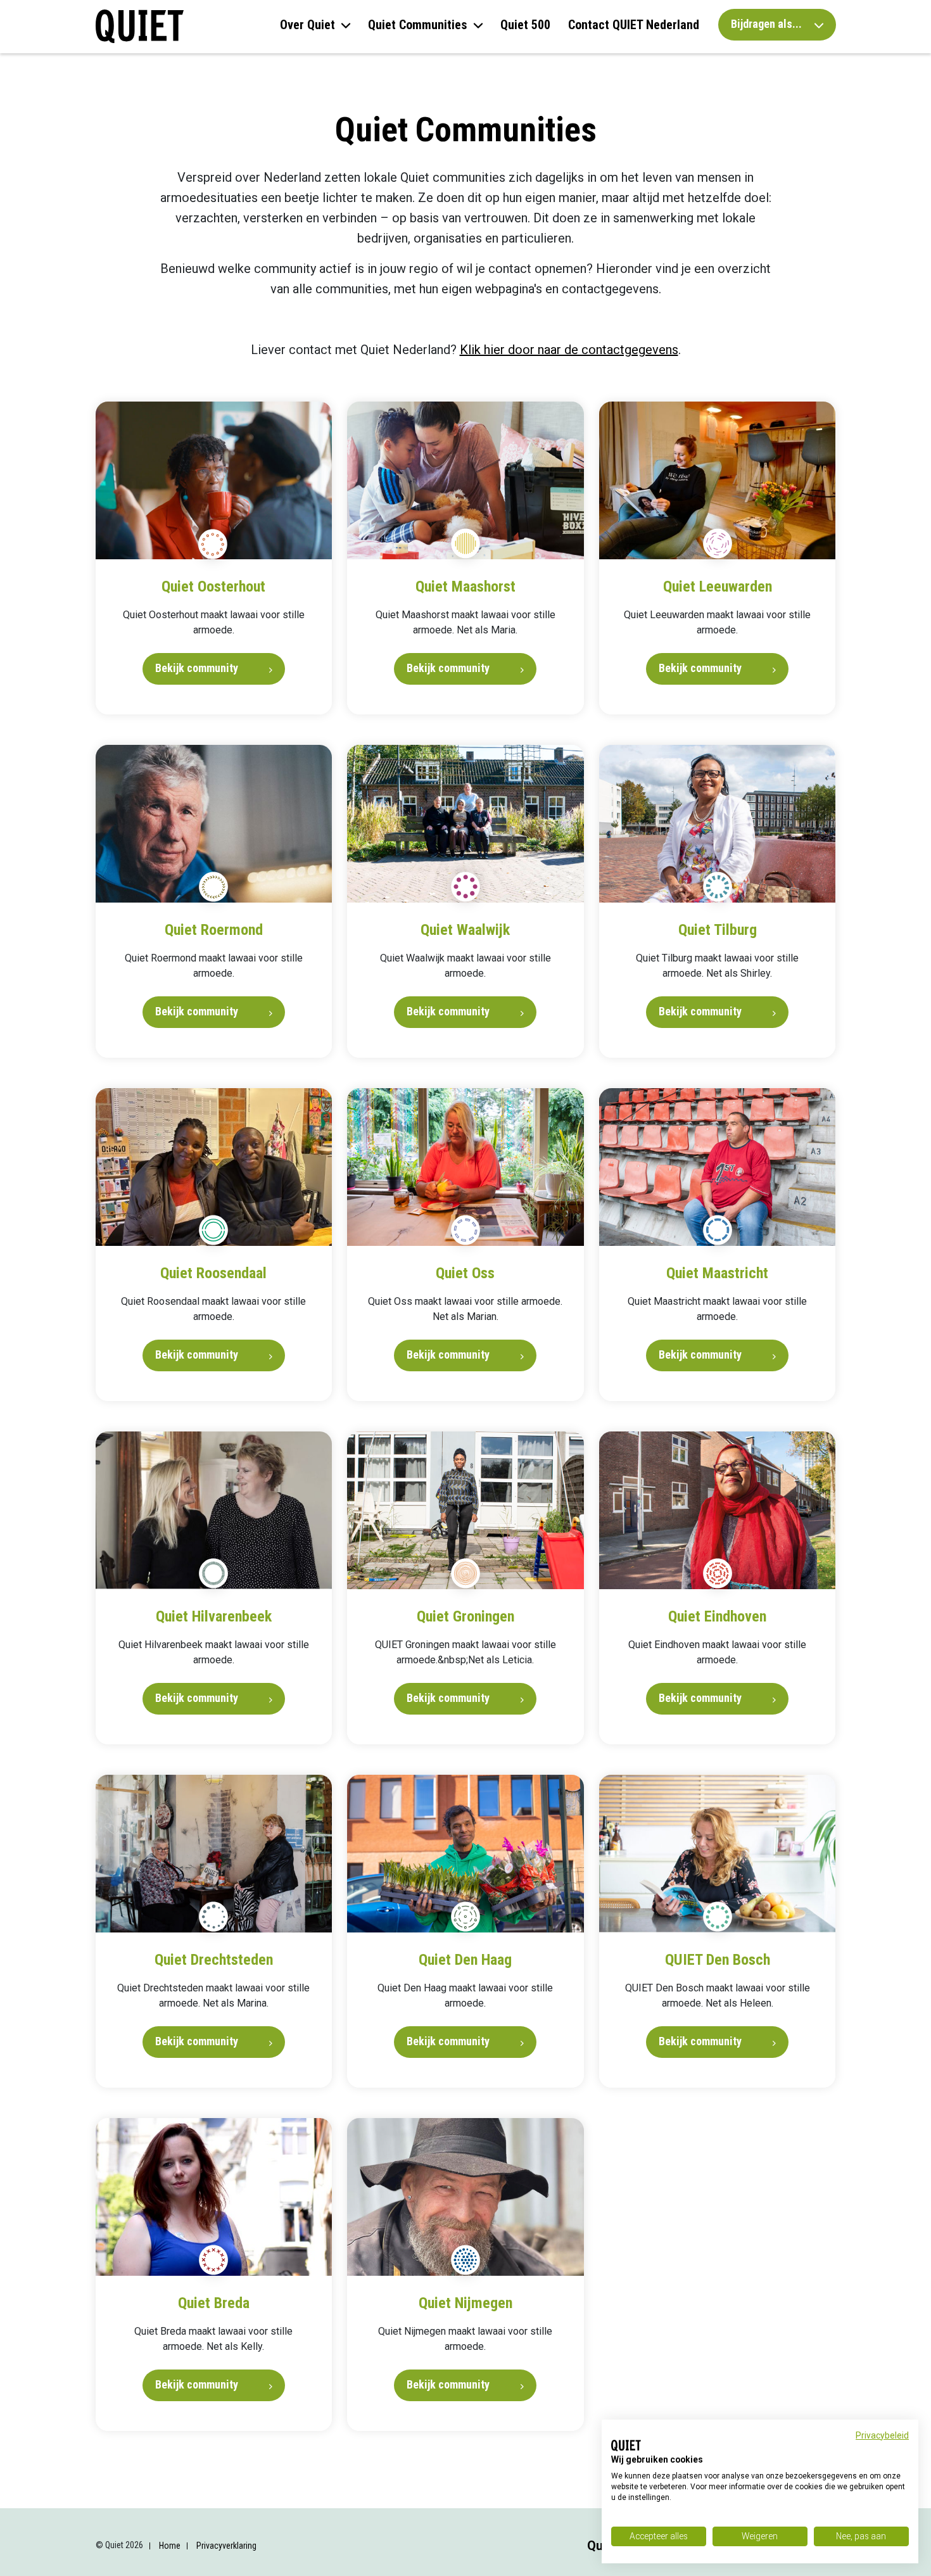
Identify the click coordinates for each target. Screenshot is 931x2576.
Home (170, 2546)
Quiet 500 (525, 25)
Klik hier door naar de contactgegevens (569, 350)
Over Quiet (307, 25)
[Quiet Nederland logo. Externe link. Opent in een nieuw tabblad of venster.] (626, 2446)
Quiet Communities (418, 25)
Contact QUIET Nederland (634, 25)
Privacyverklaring (226, 2546)
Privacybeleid (882, 2435)
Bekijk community (198, 668)
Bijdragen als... (768, 24)
